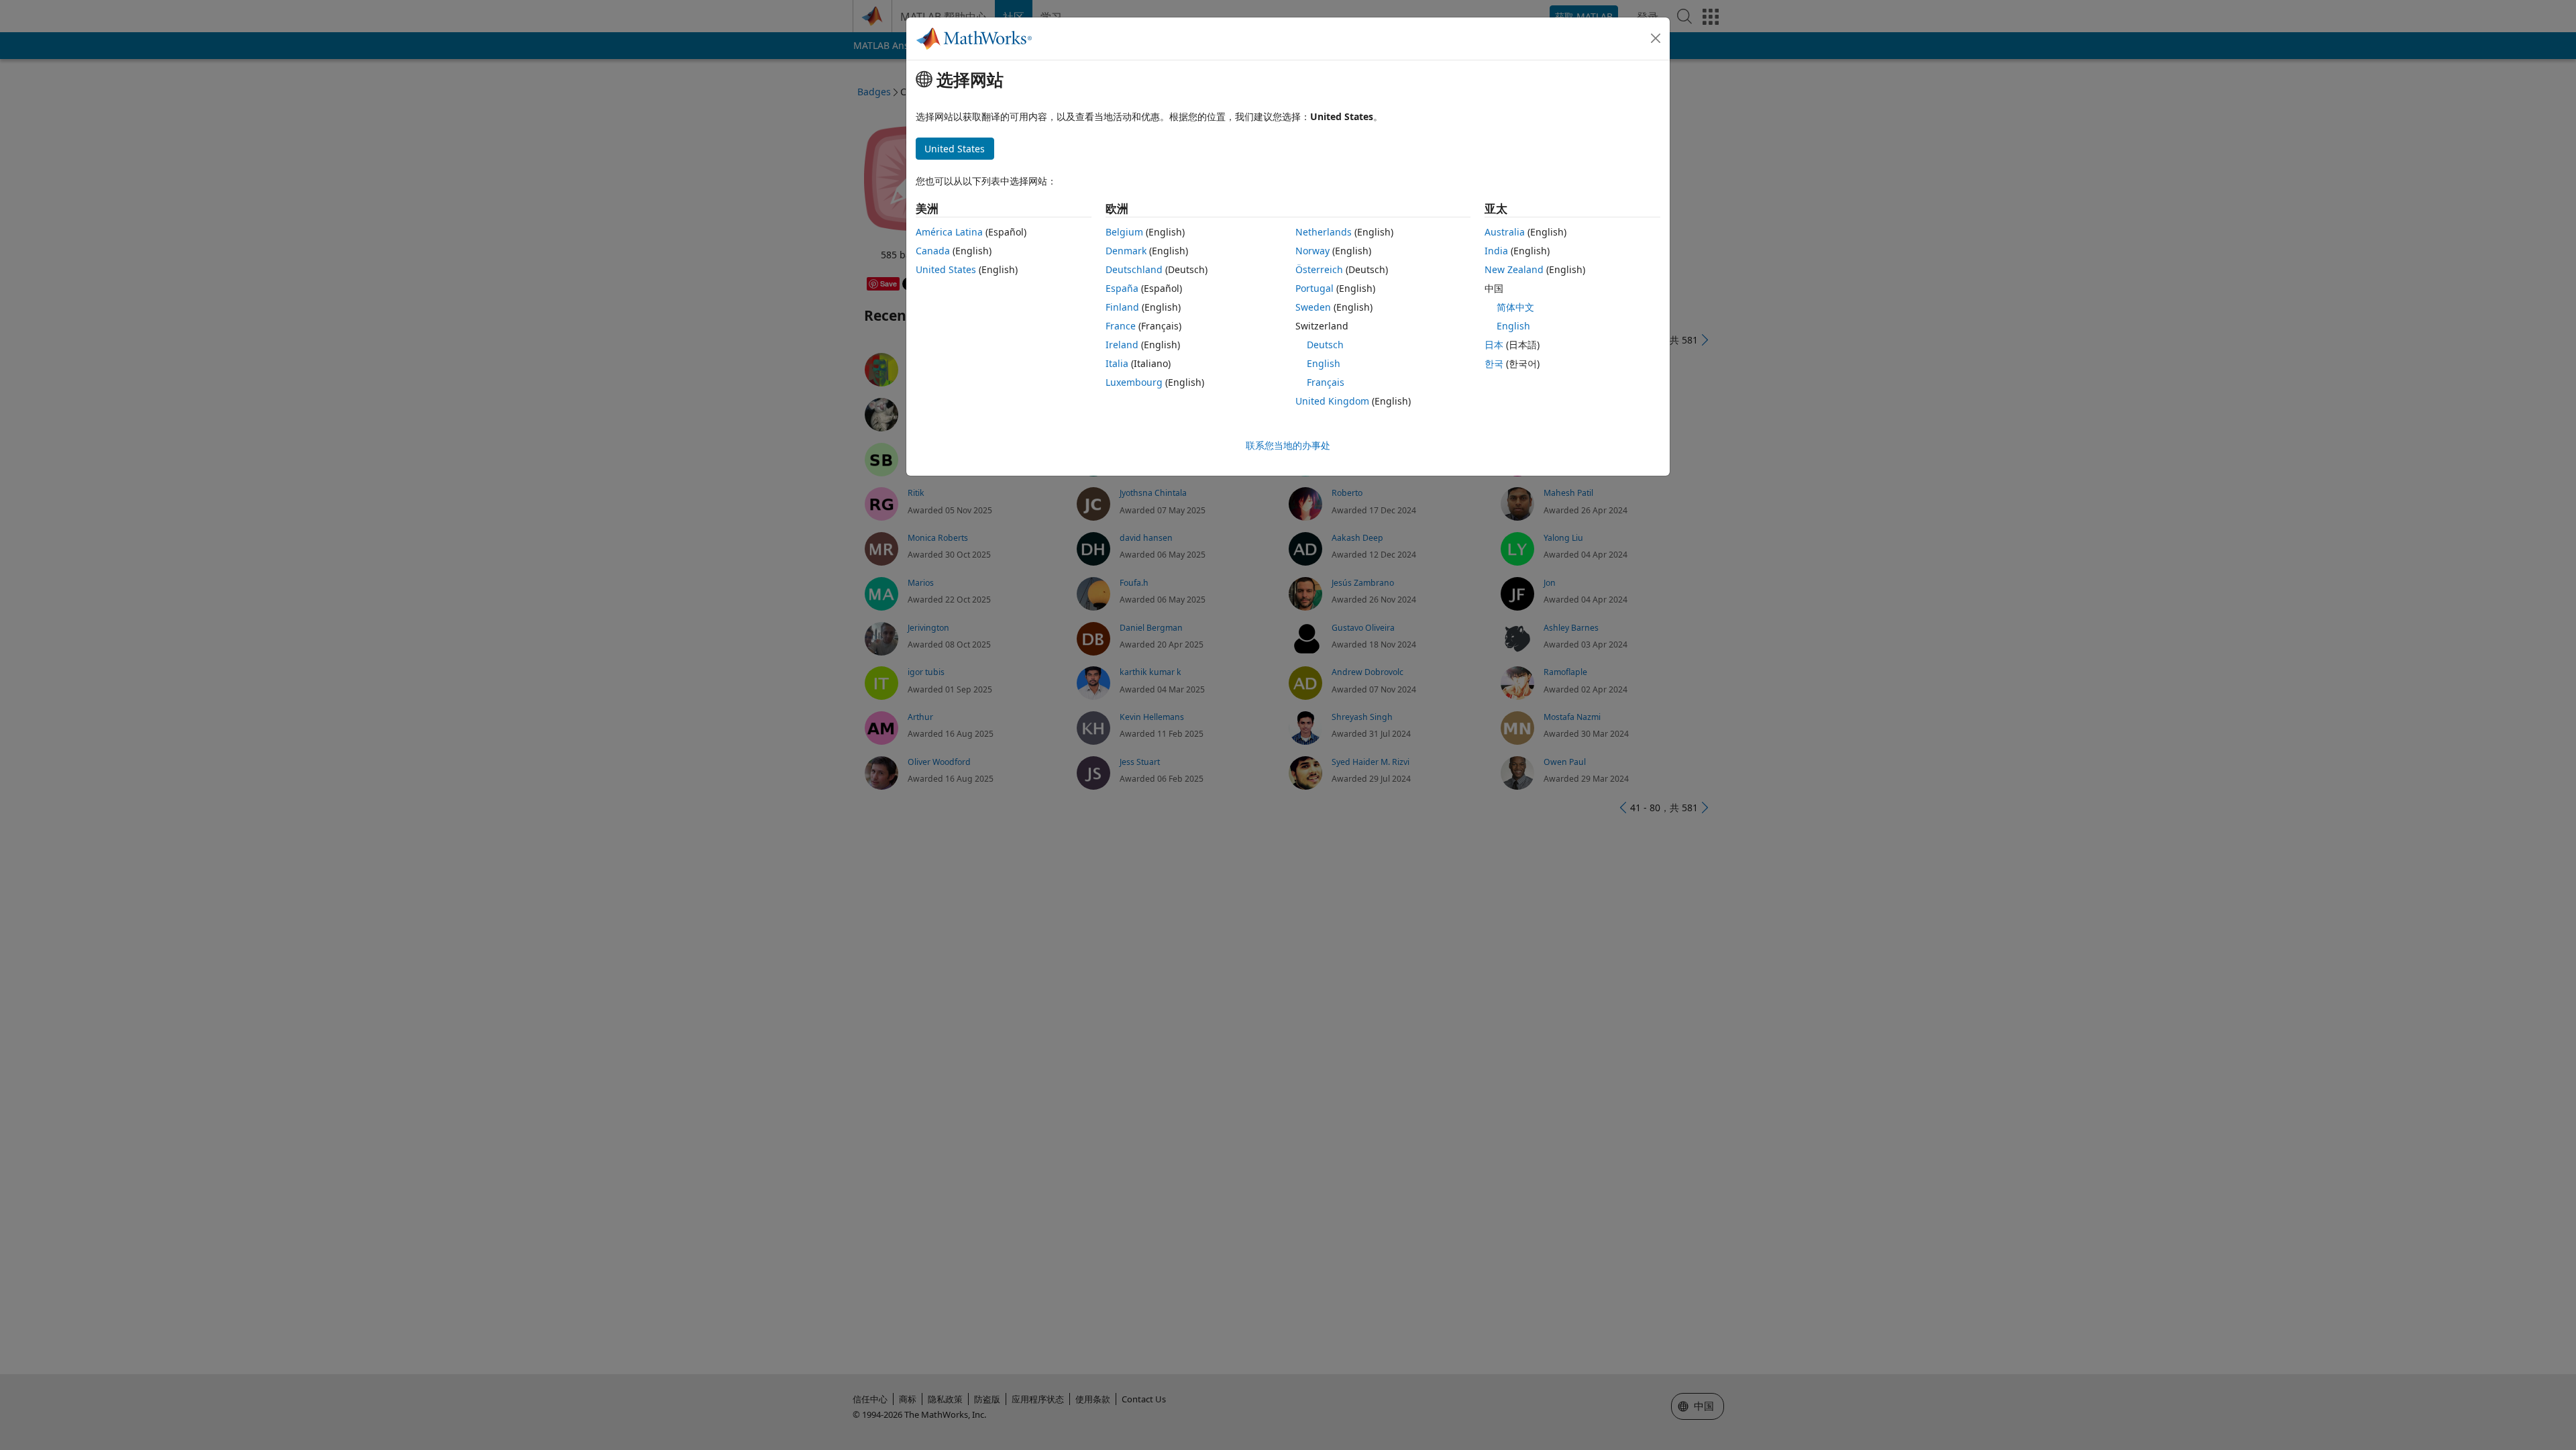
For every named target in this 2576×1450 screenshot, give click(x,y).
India (1496, 251)
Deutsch (1325, 345)
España (1122, 288)
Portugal (1314, 288)
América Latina (949, 232)
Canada (933, 251)
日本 (1494, 345)
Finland (1122, 307)
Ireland (1122, 345)
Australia (1505, 232)
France (1121, 326)
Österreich (1319, 269)
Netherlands (1324, 232)
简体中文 (1515, 307)
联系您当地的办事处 (1288, 445)
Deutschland (1134, 269)
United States (946, 269)
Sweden (1313, 307)
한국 (1494, 363)
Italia (1117, 363)
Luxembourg (1134, 382)
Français (1326, 382)
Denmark (1126, 251)
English (1324, 363)
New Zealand (1514, 269)
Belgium (1124, 232)
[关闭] (1656, 38)
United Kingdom (1332, 401)
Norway (1312, 251)
